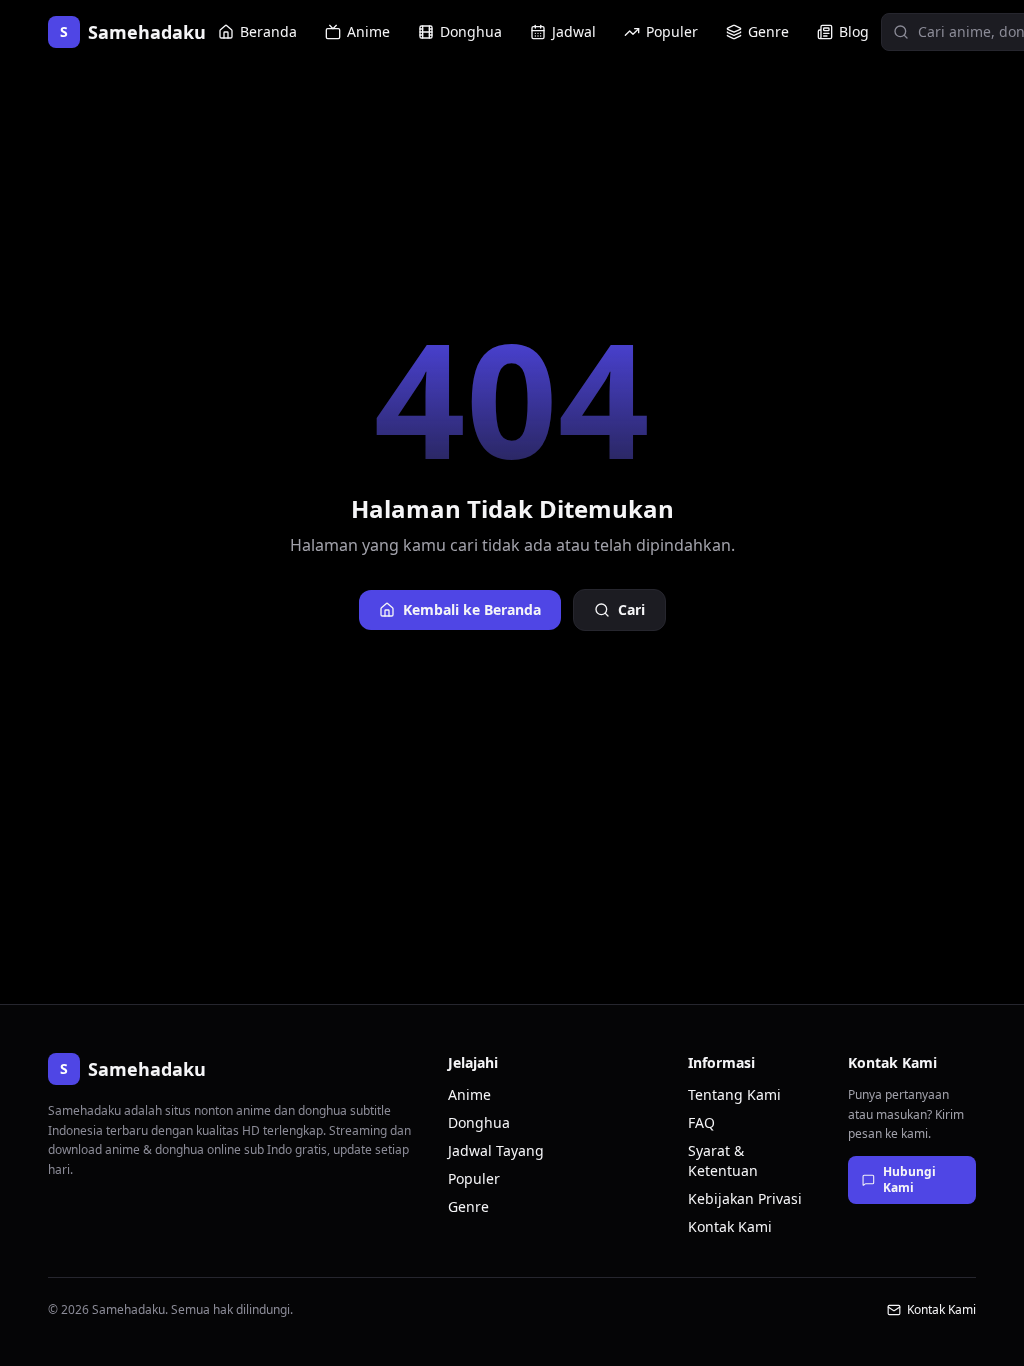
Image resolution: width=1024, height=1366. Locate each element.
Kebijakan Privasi (745, 1198)
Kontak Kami (730, 1226)
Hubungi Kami (909, 1179)
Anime (368, 31)
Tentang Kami (734, 1094)
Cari (631, 609)
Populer (672, 31)
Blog (854, 31)
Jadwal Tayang (496, 1150)
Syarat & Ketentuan (723, 1160)
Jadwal (574, 31)
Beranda (268, 31)
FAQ (701, 1122)
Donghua (471, 31)
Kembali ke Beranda (472, 609)
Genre (768, 31)
